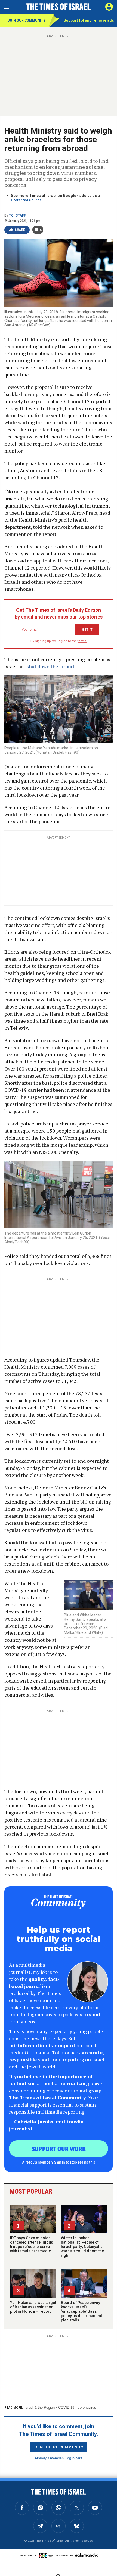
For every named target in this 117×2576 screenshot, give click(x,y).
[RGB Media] (47, 2555)
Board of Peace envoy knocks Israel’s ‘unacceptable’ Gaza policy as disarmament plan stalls (81, 2311)
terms (82, 641)
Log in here (74, 2458)
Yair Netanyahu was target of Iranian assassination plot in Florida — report (33, 2307)
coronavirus (87, 2408)
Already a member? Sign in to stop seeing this (59, 2162)
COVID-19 (66, 2408)
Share (20, 230)
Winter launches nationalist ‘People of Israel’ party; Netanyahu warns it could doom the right (82, 2247)
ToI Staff (17, 215)
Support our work (59, 2148)
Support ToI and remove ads (89, 20)
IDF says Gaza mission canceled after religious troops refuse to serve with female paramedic (32, 2244)
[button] (109, 7)
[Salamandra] (87, 2555)
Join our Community (27, 20)
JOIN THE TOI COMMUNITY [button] (59, 2447)
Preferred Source (26, 200)
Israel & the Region (40, 2408)
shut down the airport (51, 666)
